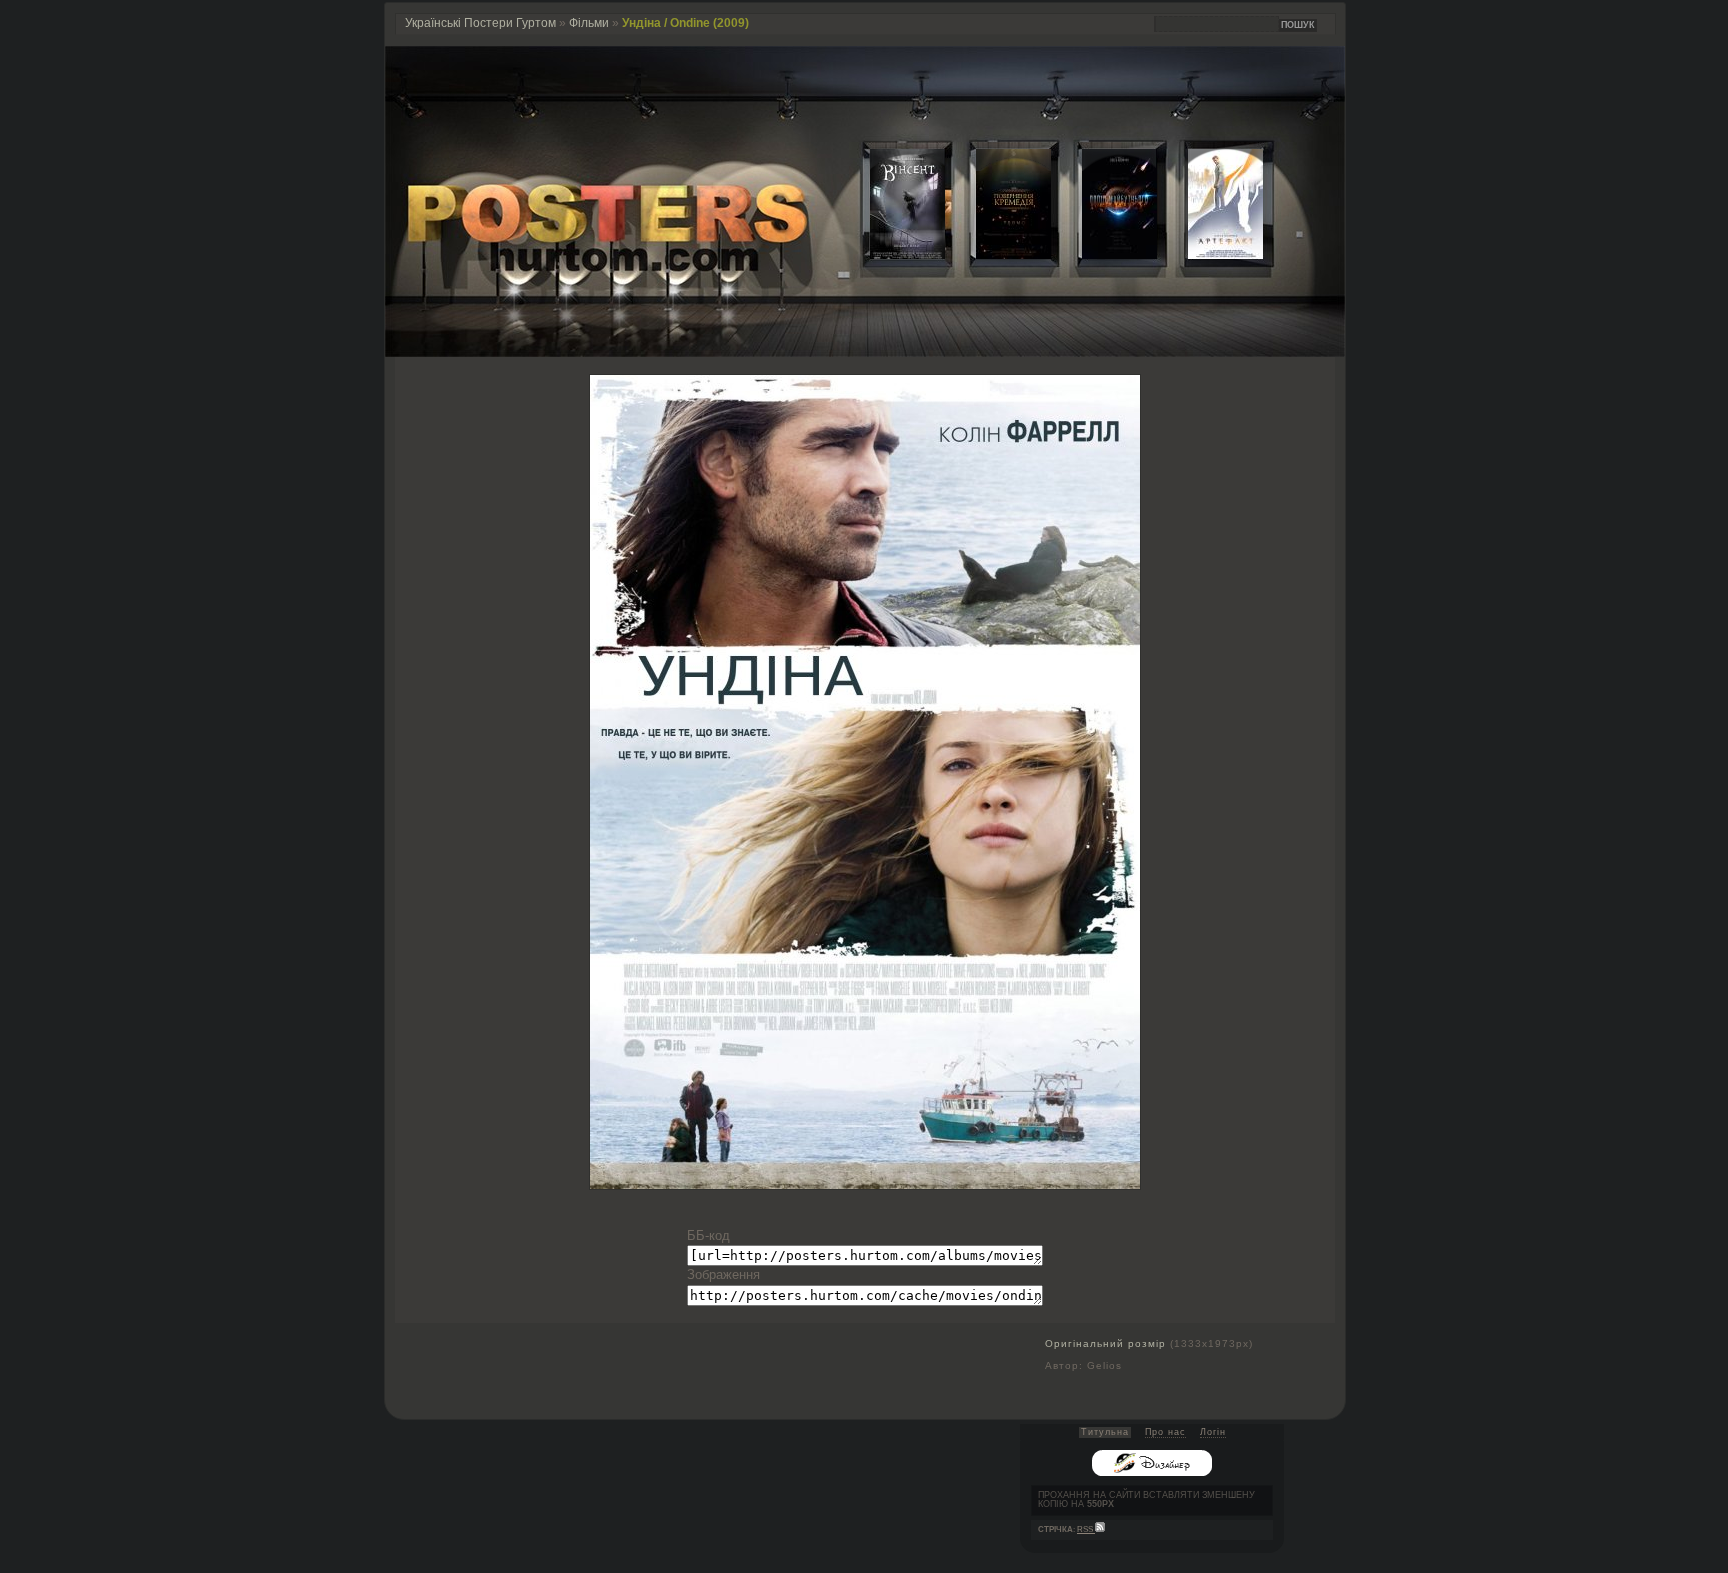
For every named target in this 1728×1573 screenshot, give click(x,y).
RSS (1086, 1529)
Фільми (589, 23)
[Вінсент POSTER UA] (892, 254)
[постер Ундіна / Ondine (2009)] (865, 1184)
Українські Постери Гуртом (480, 23)
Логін (1213, 1432)
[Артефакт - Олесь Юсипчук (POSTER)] (1210, 254)
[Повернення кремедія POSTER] (998, 254)
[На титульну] (865, 352)
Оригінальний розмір (1105, 1343)
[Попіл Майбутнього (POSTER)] (1104, 254)
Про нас (1165, 1432)
